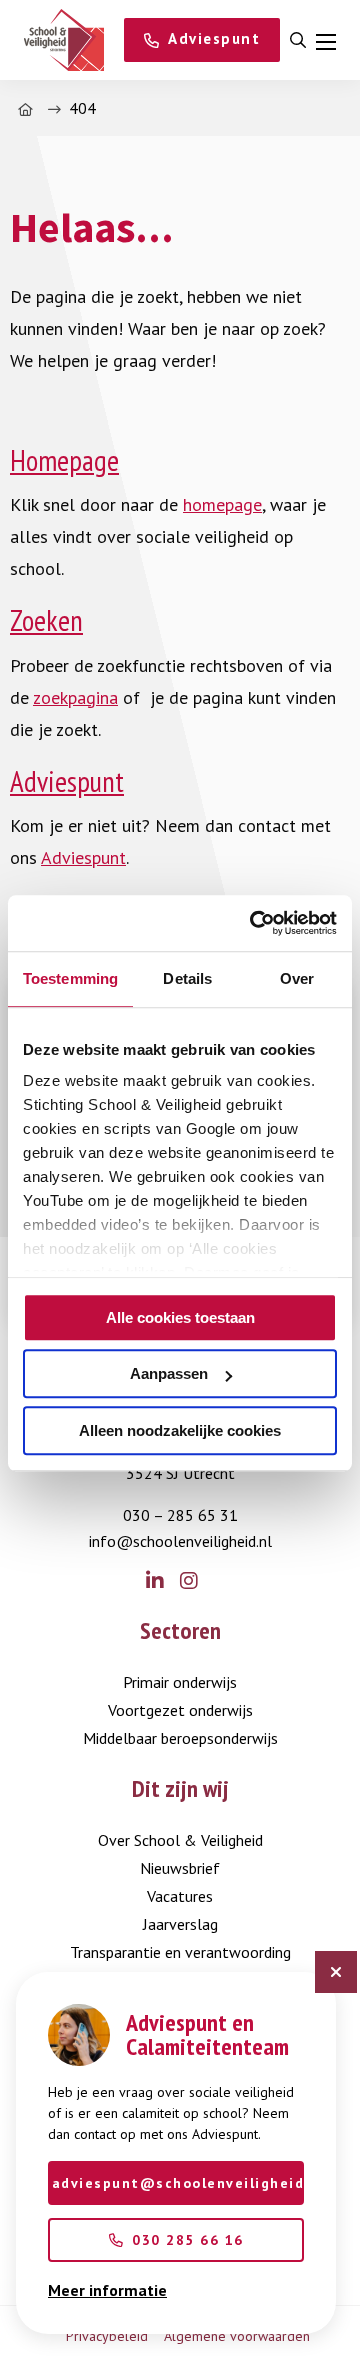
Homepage (64, 460)
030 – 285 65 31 (180, 1515)
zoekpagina (75, 697)
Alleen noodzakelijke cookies (180, 1430)
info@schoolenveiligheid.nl (180, 1541)
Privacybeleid (107, 2336)
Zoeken (46, 620)
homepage (222, 504)
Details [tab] (187, 978)
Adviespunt (67, 781)
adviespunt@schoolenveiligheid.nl (178, 2183)
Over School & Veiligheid (180, 1840)
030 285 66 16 (188, 2240)
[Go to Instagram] (197, 1582)
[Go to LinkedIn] (163, 1582)
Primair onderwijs (180, 1682)
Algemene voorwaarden (237, 2336)
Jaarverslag (180, 1924)
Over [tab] (297, 978)
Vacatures (180, 1896)
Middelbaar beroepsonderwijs (180, 1738)
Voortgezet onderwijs (180, 1710)
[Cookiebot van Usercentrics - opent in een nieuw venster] (254, 923)
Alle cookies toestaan (180, 1317)
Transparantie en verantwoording (180, 1952)
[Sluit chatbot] (336, 1972)
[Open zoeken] (298, 41)
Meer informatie (107, 2290)
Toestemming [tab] (70, 978)
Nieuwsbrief (180, 1868)
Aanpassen (169, 1373)
